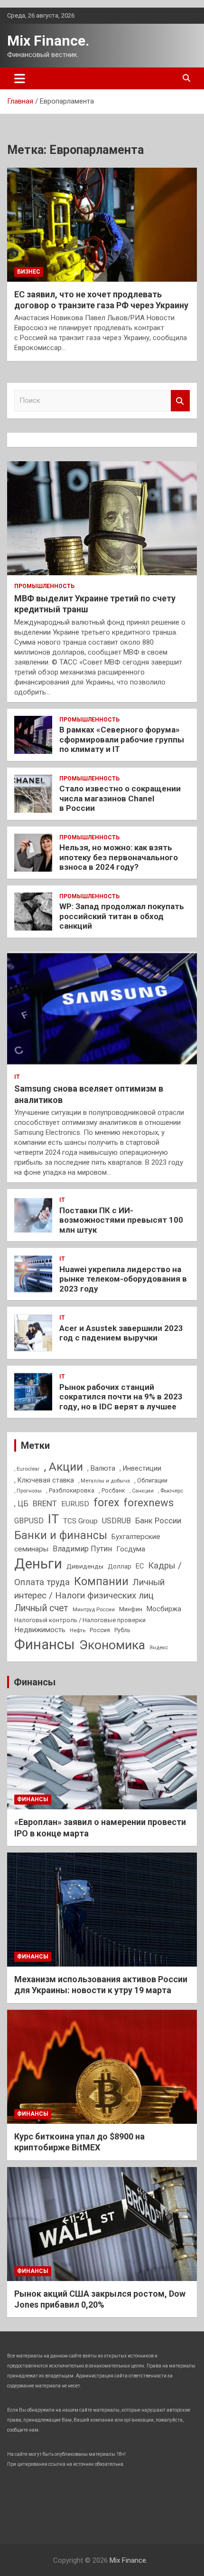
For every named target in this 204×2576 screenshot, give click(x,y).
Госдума (131, 1549)
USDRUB (116, 1521)
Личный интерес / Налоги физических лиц (89, 1589)
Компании (101, 1581)
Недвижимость (40, 1630)
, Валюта (101, 1468)
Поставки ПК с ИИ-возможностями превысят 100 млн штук (121, 1220)
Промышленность (44, 586)
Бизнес (29, 272)
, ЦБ (21, 1504)
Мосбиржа (164, 1609)
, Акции (63, 1467)
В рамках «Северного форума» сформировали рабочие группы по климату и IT (122, 739)
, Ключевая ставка (44, 1480)
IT (17, 1077)
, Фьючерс (171, 1491)
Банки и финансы (61, 1535)
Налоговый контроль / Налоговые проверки (80, 1620)
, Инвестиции (140, 1468)
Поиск (180, 401)
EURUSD (75, 1504)
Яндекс (159, 1647)
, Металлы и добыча (104, 1481)
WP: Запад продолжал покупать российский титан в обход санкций (122, 916)
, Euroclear (27, 1469)
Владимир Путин (82, 1549)
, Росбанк (112, 1491)
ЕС (140, 1566)
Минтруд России (94, 1609)
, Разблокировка (70, 1490)
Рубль (122, 1630)
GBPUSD (29, 1521)
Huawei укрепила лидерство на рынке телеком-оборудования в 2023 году (123, 1279)
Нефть (78, 1630)
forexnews (148, 1503)
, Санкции (142, 1491)
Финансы (45, 1644)
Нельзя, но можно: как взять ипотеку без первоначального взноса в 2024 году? (119, 857)
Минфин (131, 1609)
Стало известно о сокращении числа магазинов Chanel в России (120, 798)
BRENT (45, 1503)
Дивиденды (85, 1566)
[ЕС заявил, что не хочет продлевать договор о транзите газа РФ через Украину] (102, 224)
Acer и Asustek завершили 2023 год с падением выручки (121, 1333)
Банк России (158, 1521)
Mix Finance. (48, 41)
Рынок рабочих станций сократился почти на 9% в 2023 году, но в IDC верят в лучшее (121, 1397)
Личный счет (41, 1608)
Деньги (38, 1564)
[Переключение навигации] (20, 78)
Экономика (112, 1645)
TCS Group (80, 1521)
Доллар (120, 1566)
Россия (100, 1630)
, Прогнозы (28, 1491)
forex (106, 1503)
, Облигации (151, 1480)
